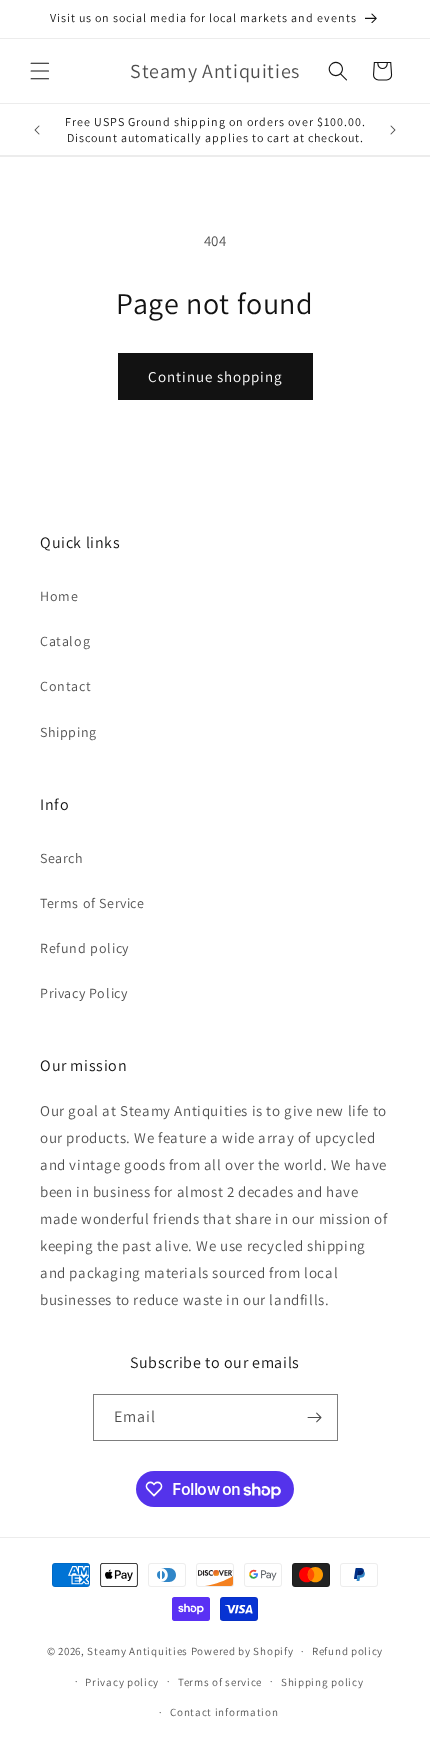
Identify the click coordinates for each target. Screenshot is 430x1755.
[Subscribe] (315, 1417)
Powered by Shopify (242, 1651)
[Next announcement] (393, 130)
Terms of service (220, 1682)
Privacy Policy (83, 993)
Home (59, 596)
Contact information (224, 1712)
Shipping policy (322, 1682)
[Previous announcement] (37, 130)
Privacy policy (122, 1682)
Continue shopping (215, 376)
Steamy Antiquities (137, 1651)
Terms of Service (92, 903)
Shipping (68, 732)
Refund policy (84, 948)
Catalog (65, 641)
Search (62, 858)
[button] (40, 71)
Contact (65, 686)
